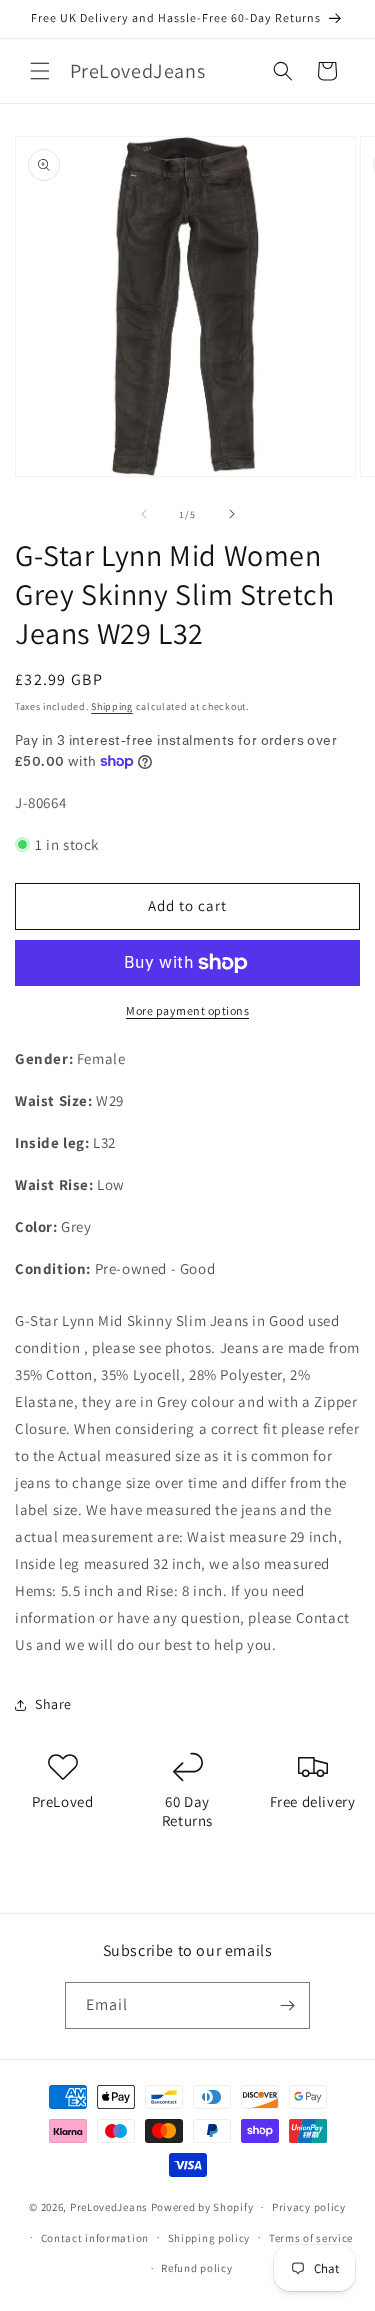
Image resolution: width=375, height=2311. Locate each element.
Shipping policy (209, 2238)
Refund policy (196, 2268)
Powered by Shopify (202, 2207)
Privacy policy (309, 2207)
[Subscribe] (287, 2005)
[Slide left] (144, 514)
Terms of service (311, 2238)
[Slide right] (232, 514)
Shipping (112, 706)
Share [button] (53, 1704)
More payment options (187, 1010)
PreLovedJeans (109, 2207)
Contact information (95, 2238)
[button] (40, 71)
